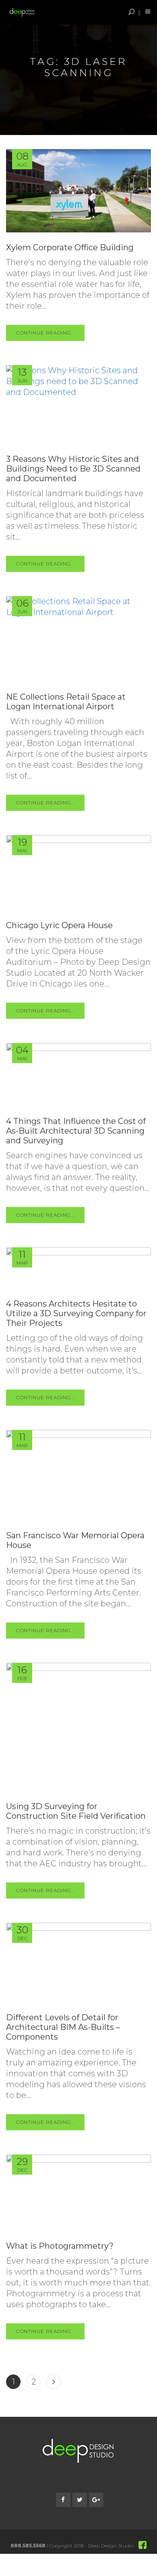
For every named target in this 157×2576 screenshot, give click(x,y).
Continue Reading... (45, 333)
